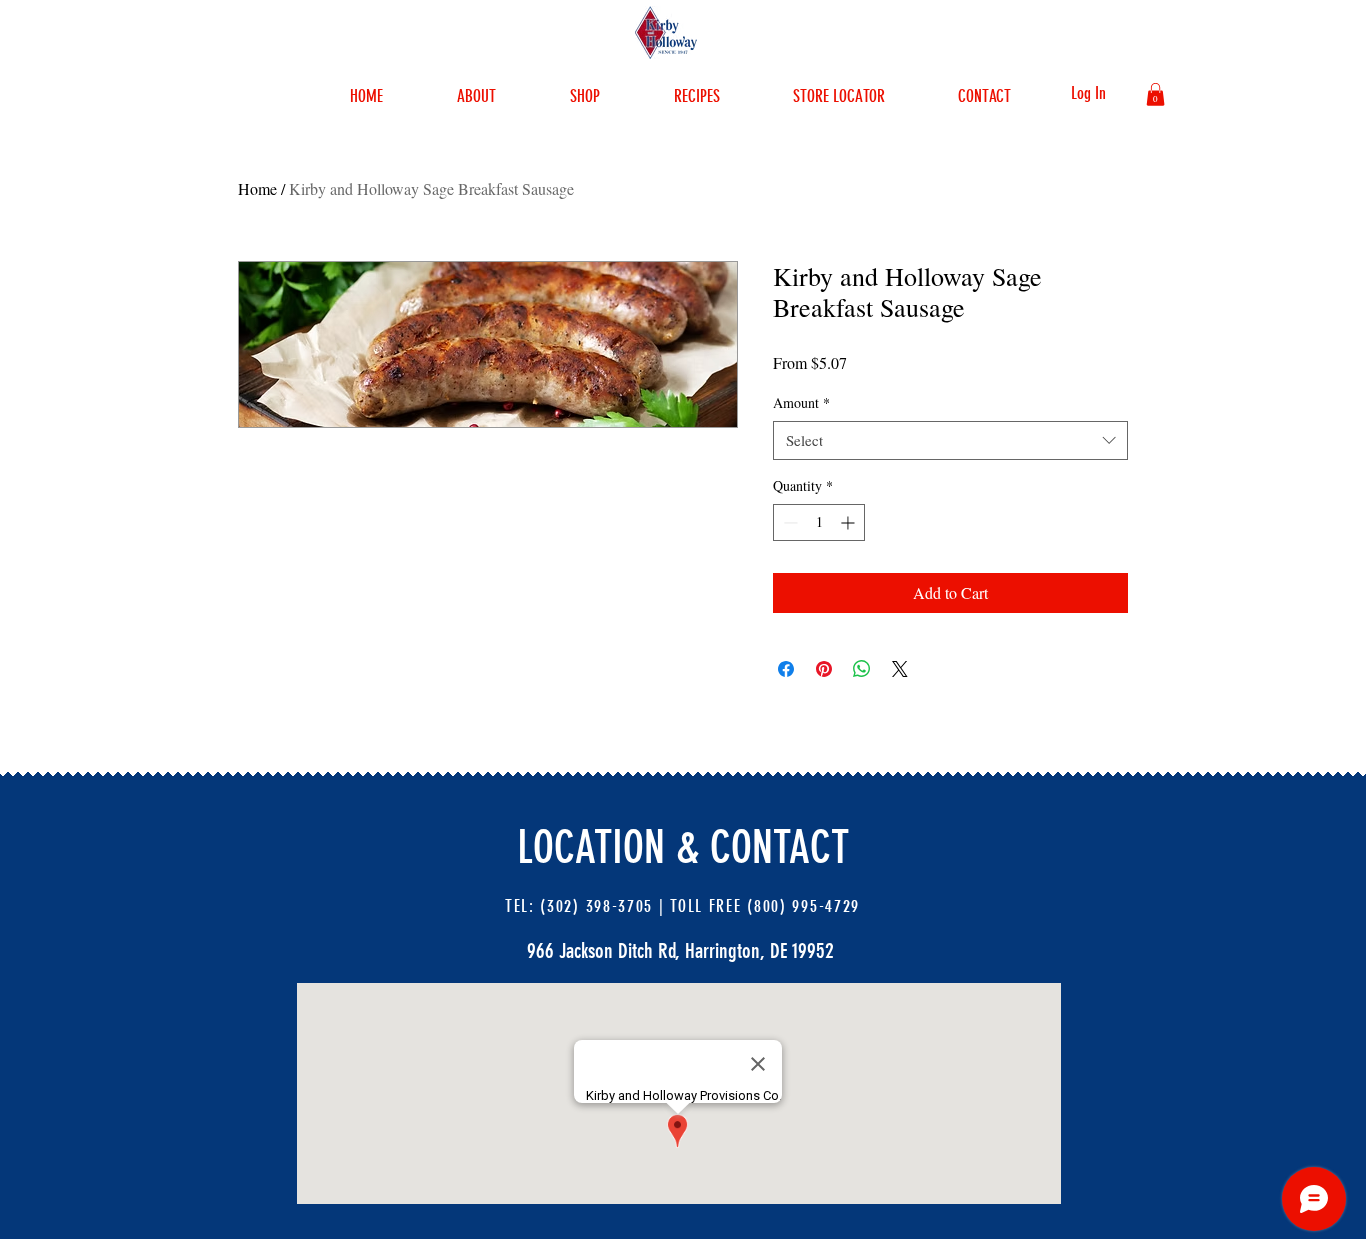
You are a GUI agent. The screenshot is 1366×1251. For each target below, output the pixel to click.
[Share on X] (900, 669)
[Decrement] (788, 522)
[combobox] (950, 440)
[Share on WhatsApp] (862, 669)
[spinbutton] (819, 522)
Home (257, 188)
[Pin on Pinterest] (824, 669)
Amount (801, 402)
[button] (1155, 94)
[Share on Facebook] (786, 669)
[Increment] (849, 522)
